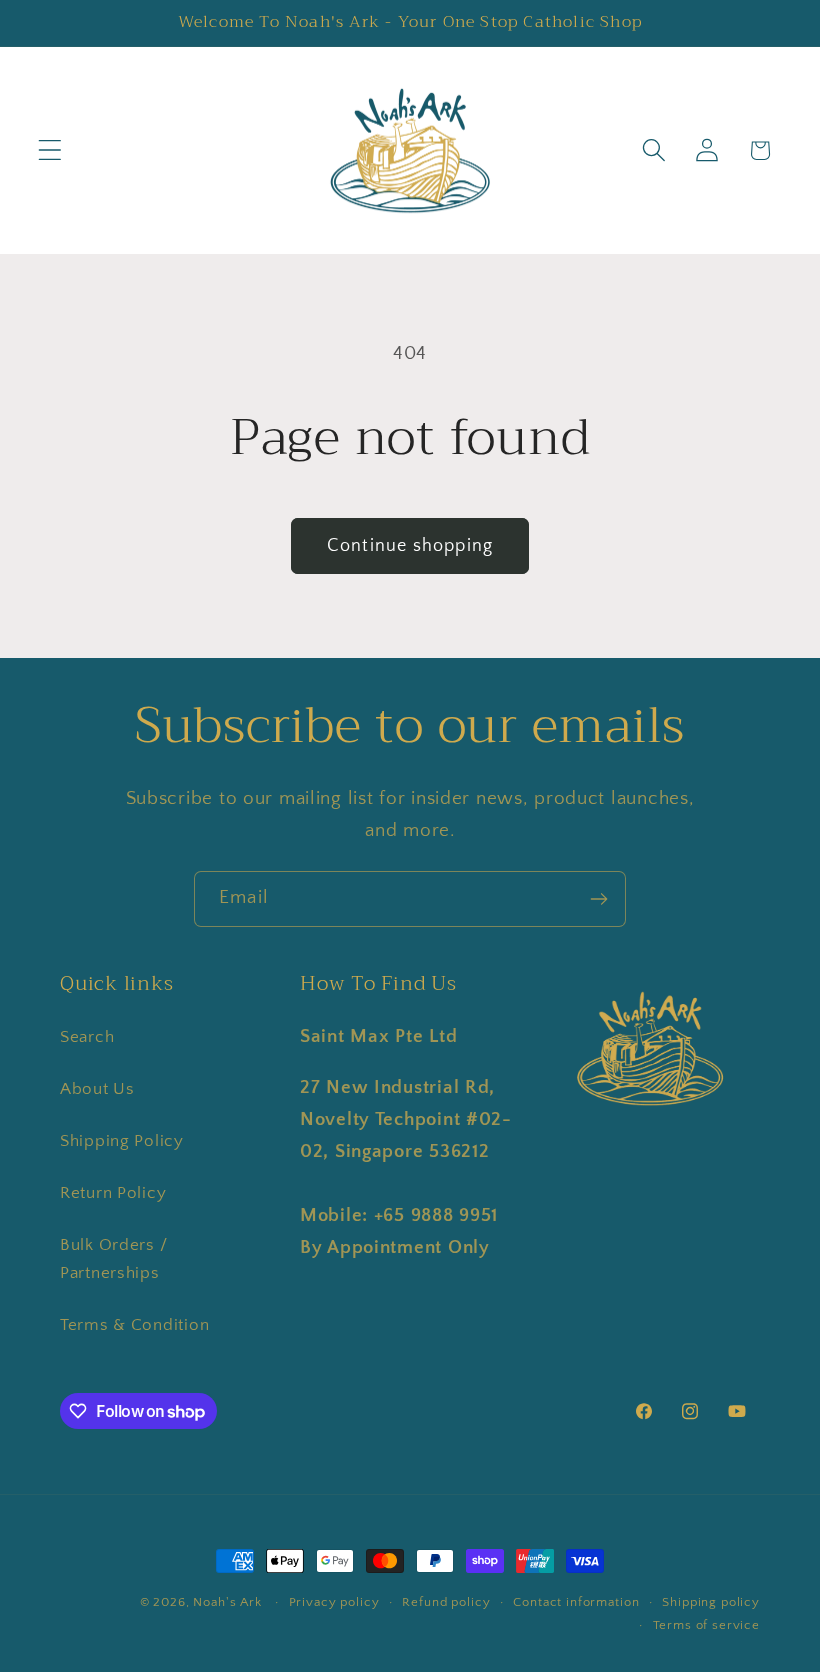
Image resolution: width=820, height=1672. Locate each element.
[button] (50, 150)
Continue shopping (410, 546)
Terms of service (706, 1625)
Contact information (576, 1602)
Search (87, 1037)
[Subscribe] (598, 899)
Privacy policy (334, 1602)
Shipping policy (711, 1602)
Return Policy (113, 1193)
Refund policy (446, 1602)
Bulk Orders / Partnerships (113, 1259)
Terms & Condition (134, 1325)
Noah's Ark (227, 1602)
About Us (97, 1089)
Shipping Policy (122, 1141)
